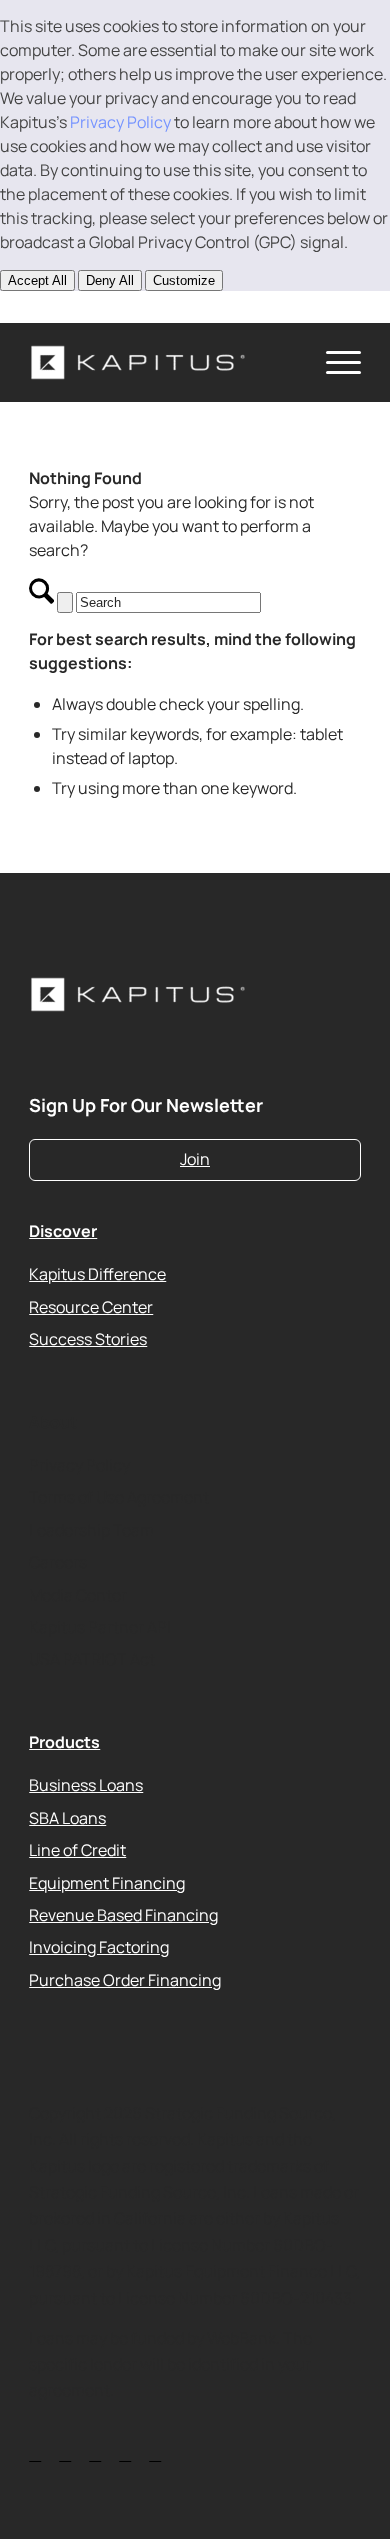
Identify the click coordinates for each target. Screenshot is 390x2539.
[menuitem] (333, 362)
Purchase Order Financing (125, 1979)
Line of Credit (77, 1850)
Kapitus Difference (97, 1274)
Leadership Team (91, 1529)
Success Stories (88, 1338)
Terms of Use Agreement (119, 1497)
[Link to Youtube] (101, 306)
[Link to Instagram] (130, 306)
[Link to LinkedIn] (43, 306)
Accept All (37, 280)
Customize (184, 280)
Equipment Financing (107, 1882)
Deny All (110, 280)
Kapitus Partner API (100, 1627)
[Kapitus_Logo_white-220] (161, 362)
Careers (58, 1562)
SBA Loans (67, 1817)
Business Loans (86, 1785)
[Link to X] (72, 306)
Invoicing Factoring (99, 1947)
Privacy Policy (120, 122)
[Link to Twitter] (35, 2454)
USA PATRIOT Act (92, 1659)
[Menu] (333, 362)
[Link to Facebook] (159, 306)
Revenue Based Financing (123, 1915)
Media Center (78, 1594)
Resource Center (91, 1306)
